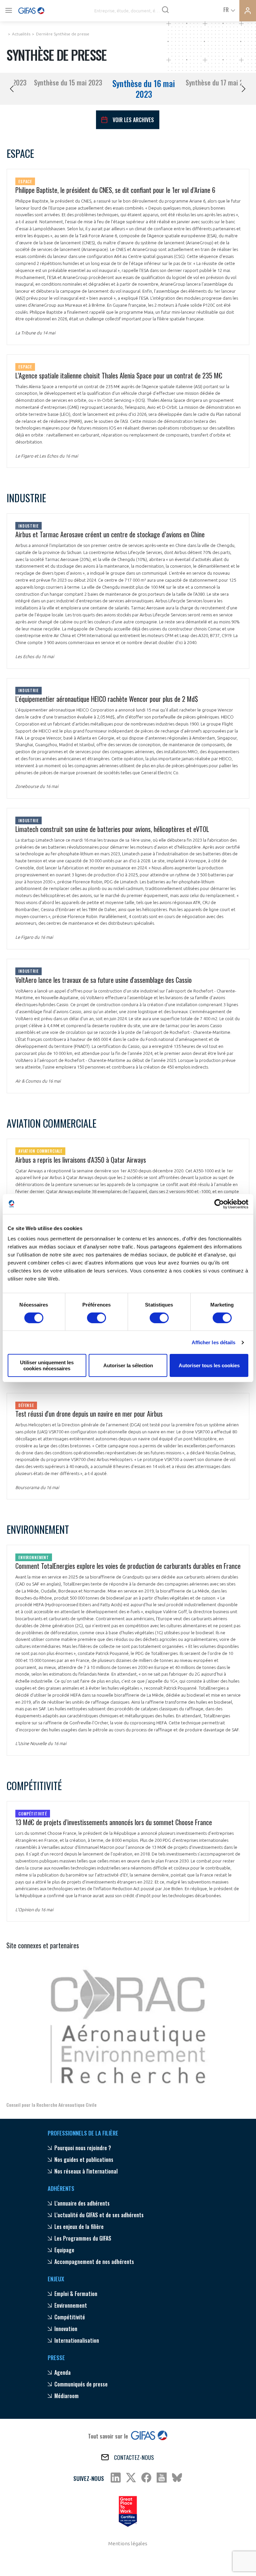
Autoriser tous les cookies (209, 1365)
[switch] (96, 1318)
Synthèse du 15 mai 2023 (68, 82)
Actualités (21, 34)
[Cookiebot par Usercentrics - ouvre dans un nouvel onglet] (219, 1204)
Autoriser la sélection (128, 1365)
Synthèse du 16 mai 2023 (144, 89)
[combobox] (229, 9)
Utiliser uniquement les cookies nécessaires (47, 1365)
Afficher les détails (214, 1342)
